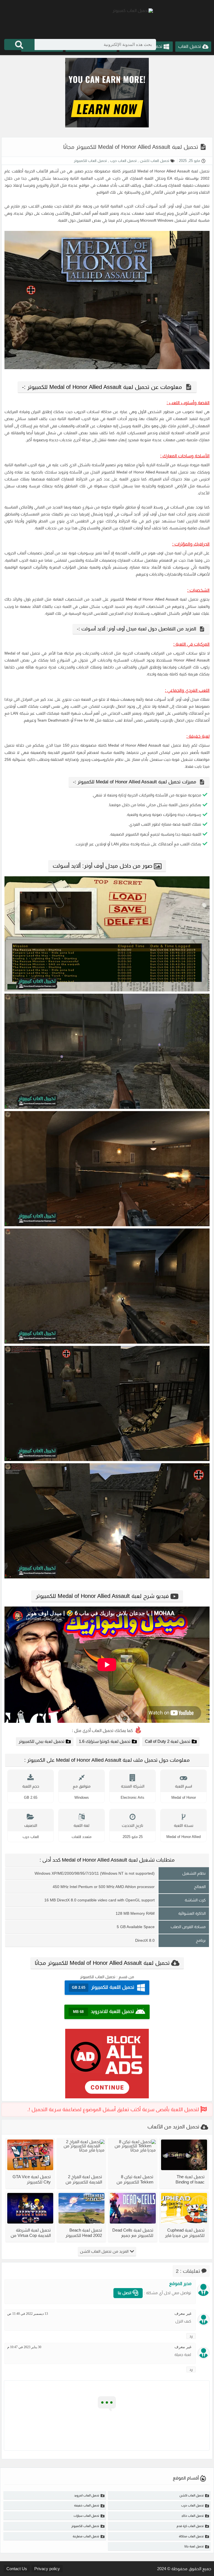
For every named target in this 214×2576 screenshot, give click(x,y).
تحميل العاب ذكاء (193, 2516)
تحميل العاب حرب (123, 161)
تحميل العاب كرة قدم (190, 2526)
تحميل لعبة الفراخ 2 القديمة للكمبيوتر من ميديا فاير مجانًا (84, 2179)
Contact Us (17, 2569)
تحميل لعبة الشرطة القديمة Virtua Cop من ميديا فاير (31, 2233)
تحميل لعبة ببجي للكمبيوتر (42, 1741)
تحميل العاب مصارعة (86, 2536)
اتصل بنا (125, 2293)
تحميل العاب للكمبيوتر (90, 161)
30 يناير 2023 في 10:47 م (24, 2347)
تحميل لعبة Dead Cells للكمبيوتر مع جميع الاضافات (133, 2233)
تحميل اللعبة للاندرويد (104, 2011)
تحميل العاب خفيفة (87, 2505)
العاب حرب (31, 1837)
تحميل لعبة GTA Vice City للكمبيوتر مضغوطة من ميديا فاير (32, 2179)
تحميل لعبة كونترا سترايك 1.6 (105, 1741)
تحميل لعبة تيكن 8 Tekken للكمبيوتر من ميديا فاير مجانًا (135, 2179)
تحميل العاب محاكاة (191, 2536)
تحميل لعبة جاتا (194, 2546)
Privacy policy (47, 2569)
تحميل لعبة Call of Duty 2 (168, 1741)
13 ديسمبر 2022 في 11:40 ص (28, 2314)
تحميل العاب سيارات (86, 2516)
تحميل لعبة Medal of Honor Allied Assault (173, 171)
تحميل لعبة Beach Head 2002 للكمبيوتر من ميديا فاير (84, 2233)
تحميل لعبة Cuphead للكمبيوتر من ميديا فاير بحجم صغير (185, 2233)
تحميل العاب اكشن (154, 161)
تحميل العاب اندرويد (87, 2495)
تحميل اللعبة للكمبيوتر (103, 1987)
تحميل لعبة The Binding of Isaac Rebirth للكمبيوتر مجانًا (185, 2179)
